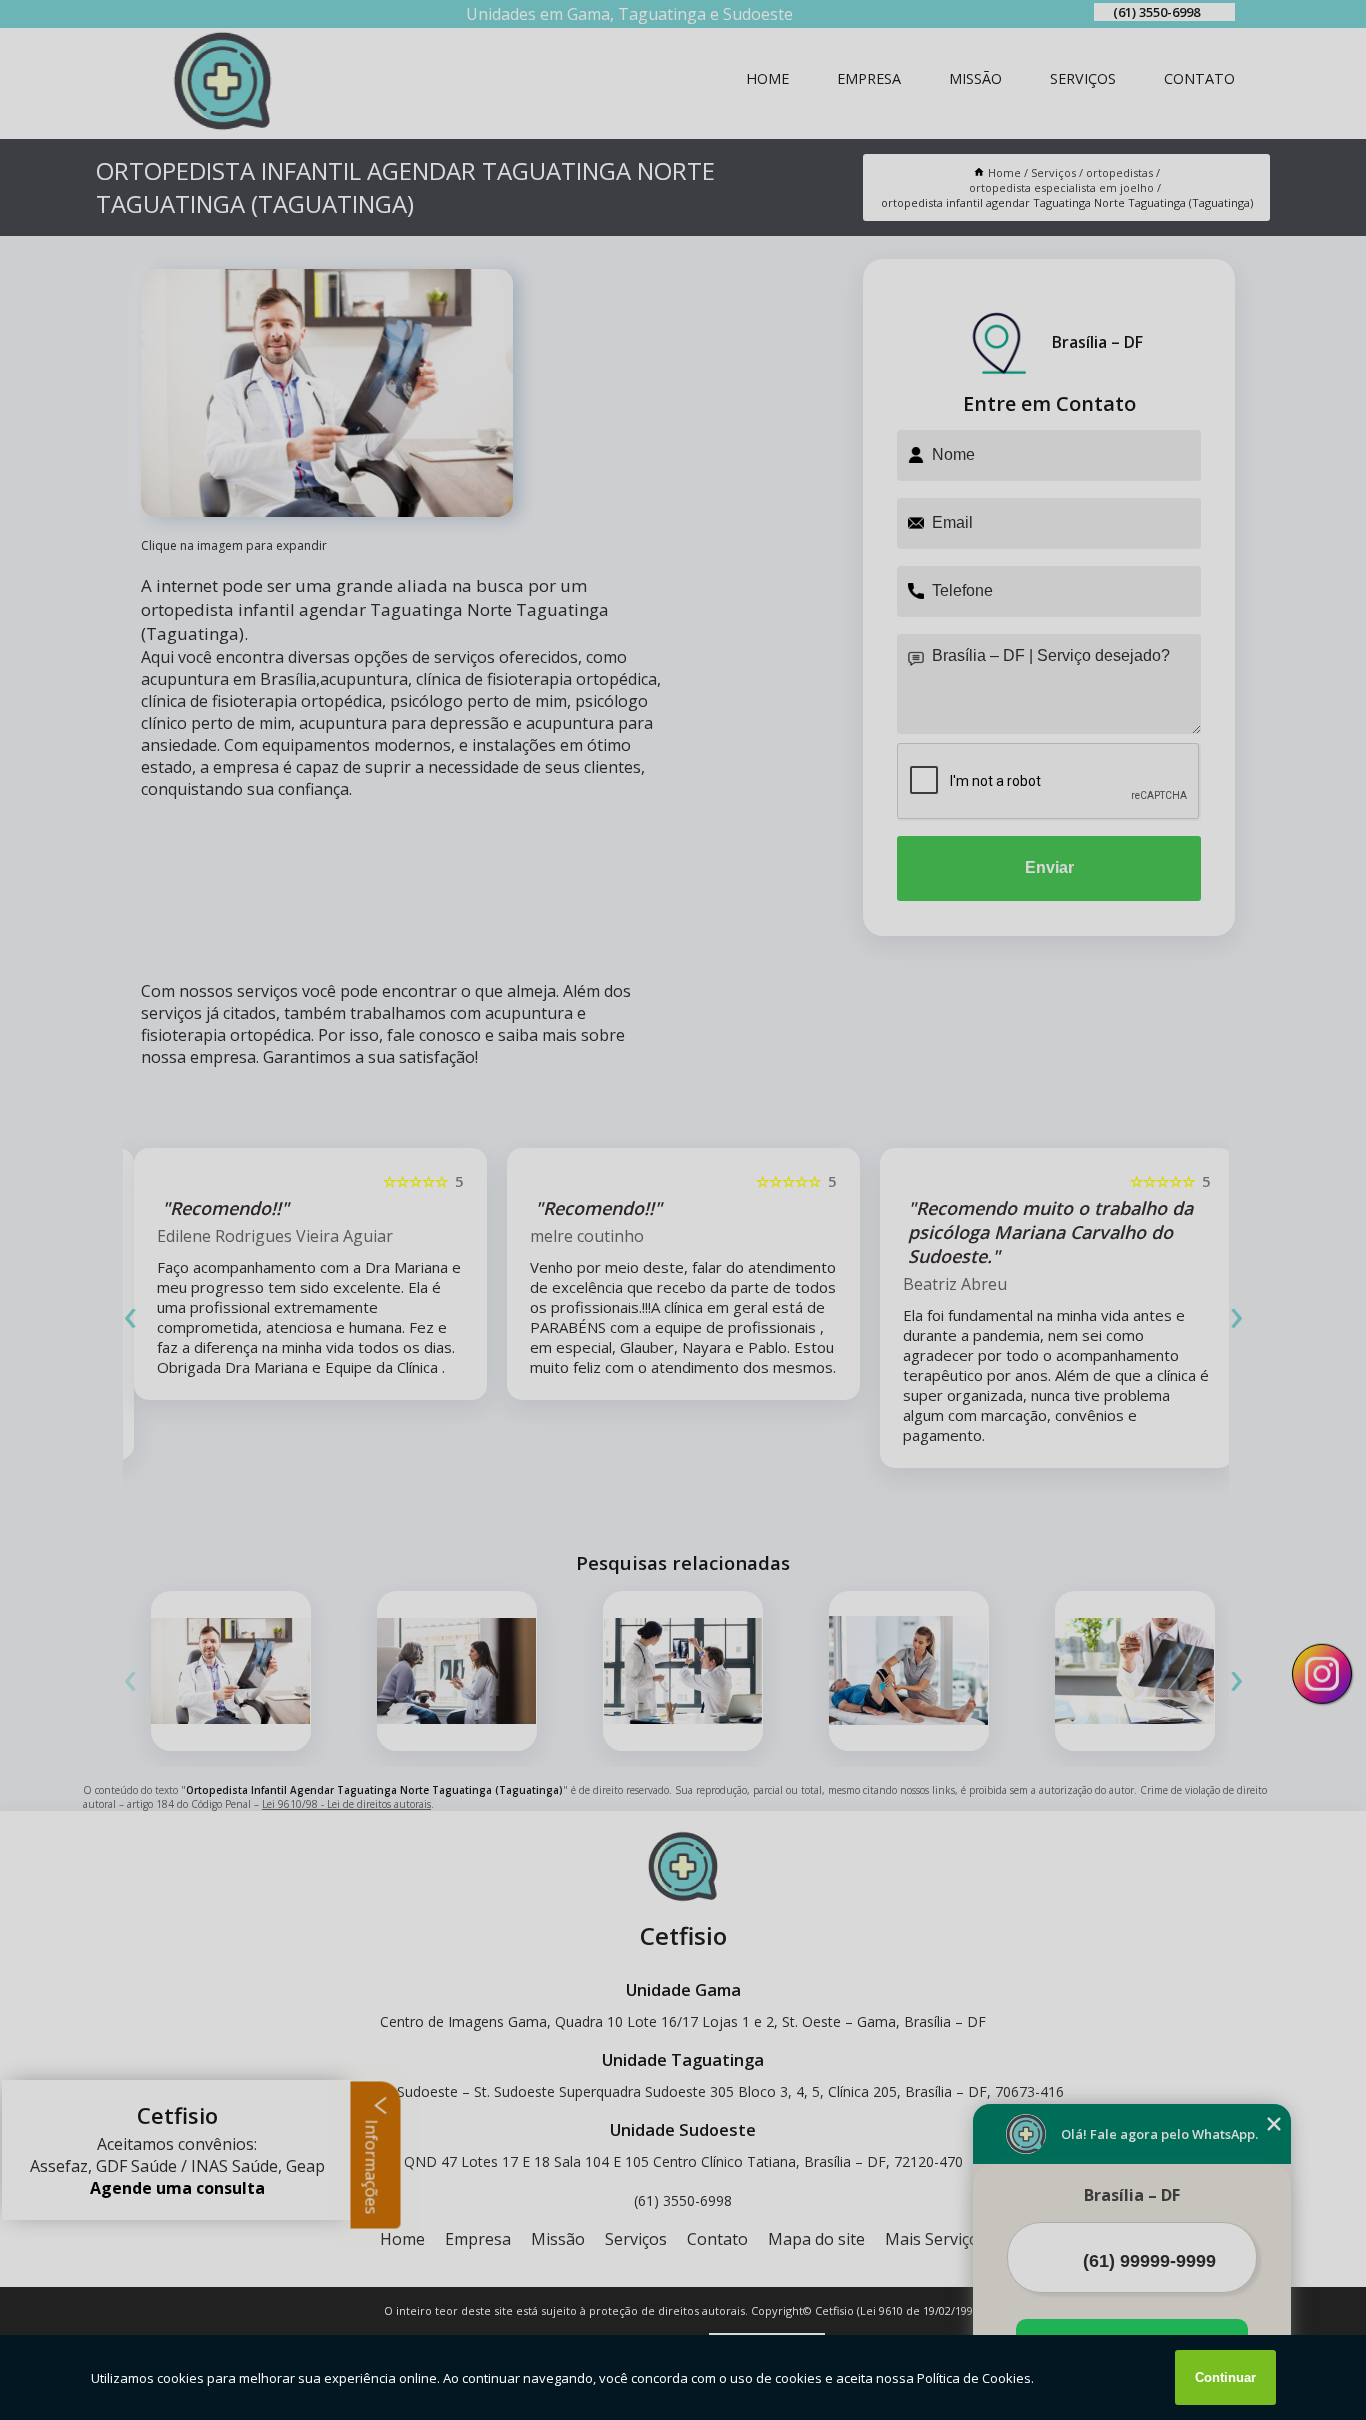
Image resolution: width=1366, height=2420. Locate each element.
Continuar (1225, 2377)
